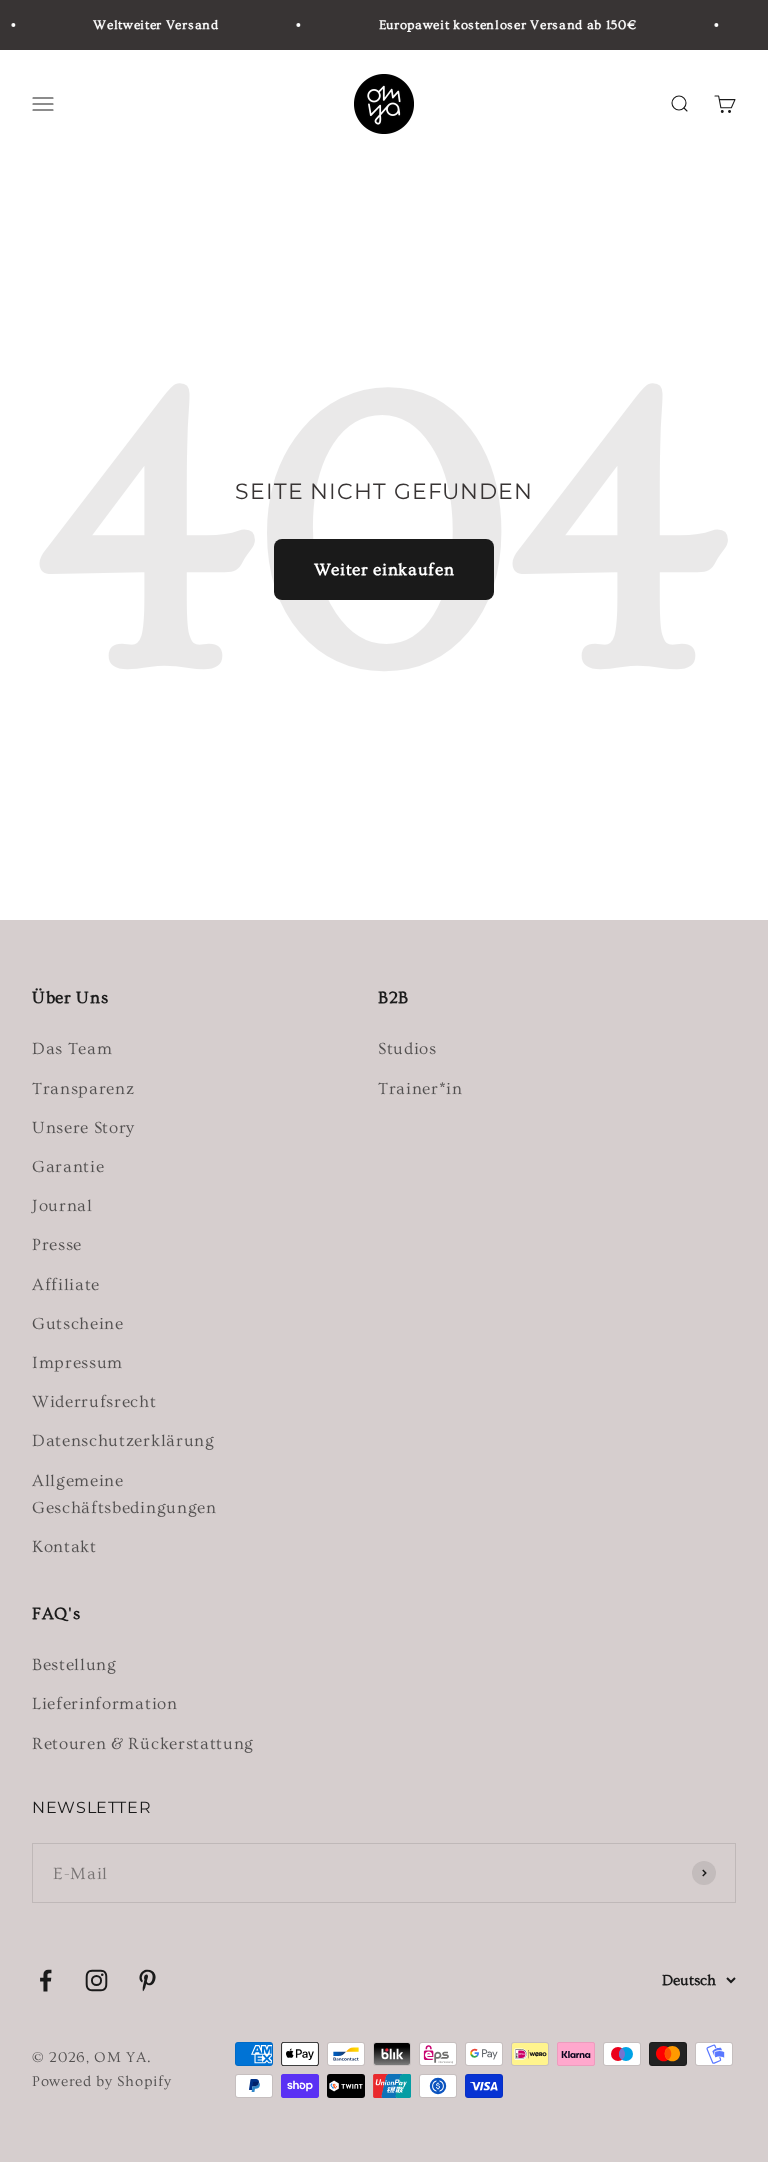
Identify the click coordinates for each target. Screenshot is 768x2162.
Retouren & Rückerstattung (143, 1743)
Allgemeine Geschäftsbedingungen (124, 1494)
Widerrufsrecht (94, 1401)
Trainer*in (420, 1088)
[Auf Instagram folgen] (96, 1980)
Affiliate (66, 1284)
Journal (62, 1205)
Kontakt (64, 1546)
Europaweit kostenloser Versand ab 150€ (501, 25)
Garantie (68, 1166)
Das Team (72, 1048)
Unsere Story (83, 1127)
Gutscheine (78, 1323)
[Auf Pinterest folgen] (147, 1980)
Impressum (77, 1362)
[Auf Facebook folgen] (45, 1980)
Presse (57, 1244)
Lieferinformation (105, 1703)
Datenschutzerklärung (123, 1440)
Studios (407, 1048)
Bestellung (74, 1664)
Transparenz (83, 1088)
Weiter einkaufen (384, 569)
